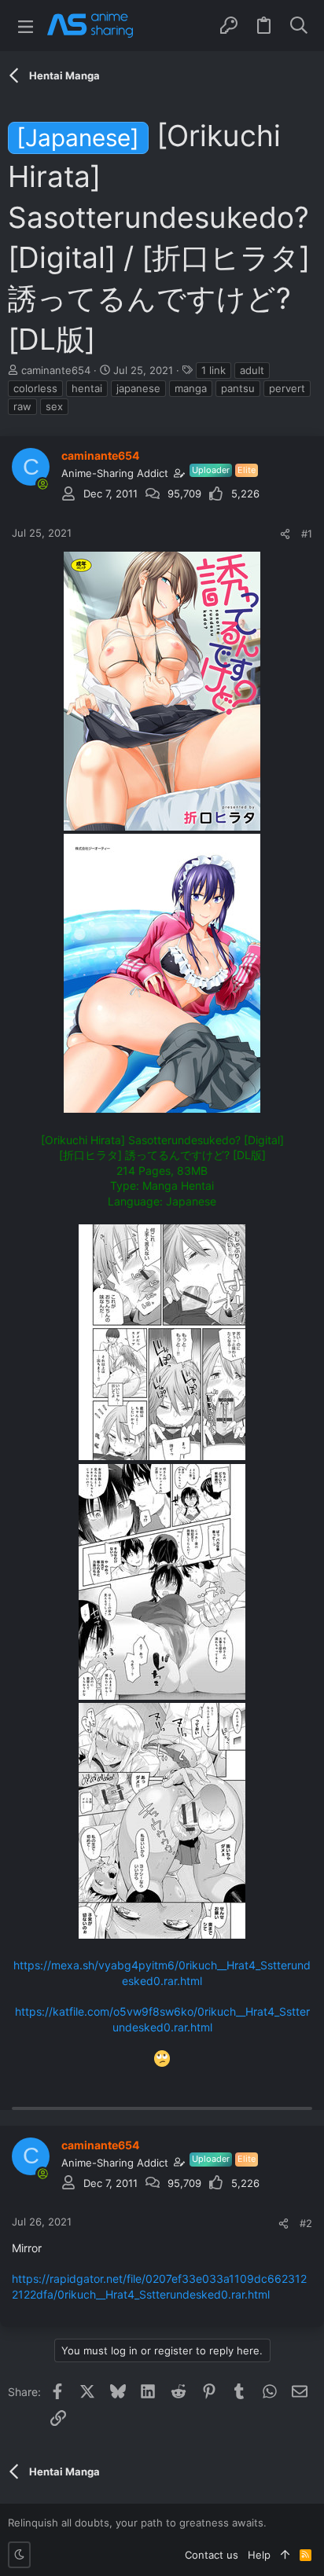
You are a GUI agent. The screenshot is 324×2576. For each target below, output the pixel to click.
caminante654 (56, 370)
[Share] (285, 534)
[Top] (285, 2555)
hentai (87, 388)
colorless (35, 388)
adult (252, 370)
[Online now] (42, 484)
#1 (307, 534)
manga (191, 388)
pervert (287, 388)
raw (22, 406)
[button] (26, 26)
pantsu (238, 388)
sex (54, 406)
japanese (138, 388)
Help (259, 2555)
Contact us (212, 2555)
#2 (306, 2223)
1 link (214, 370)
